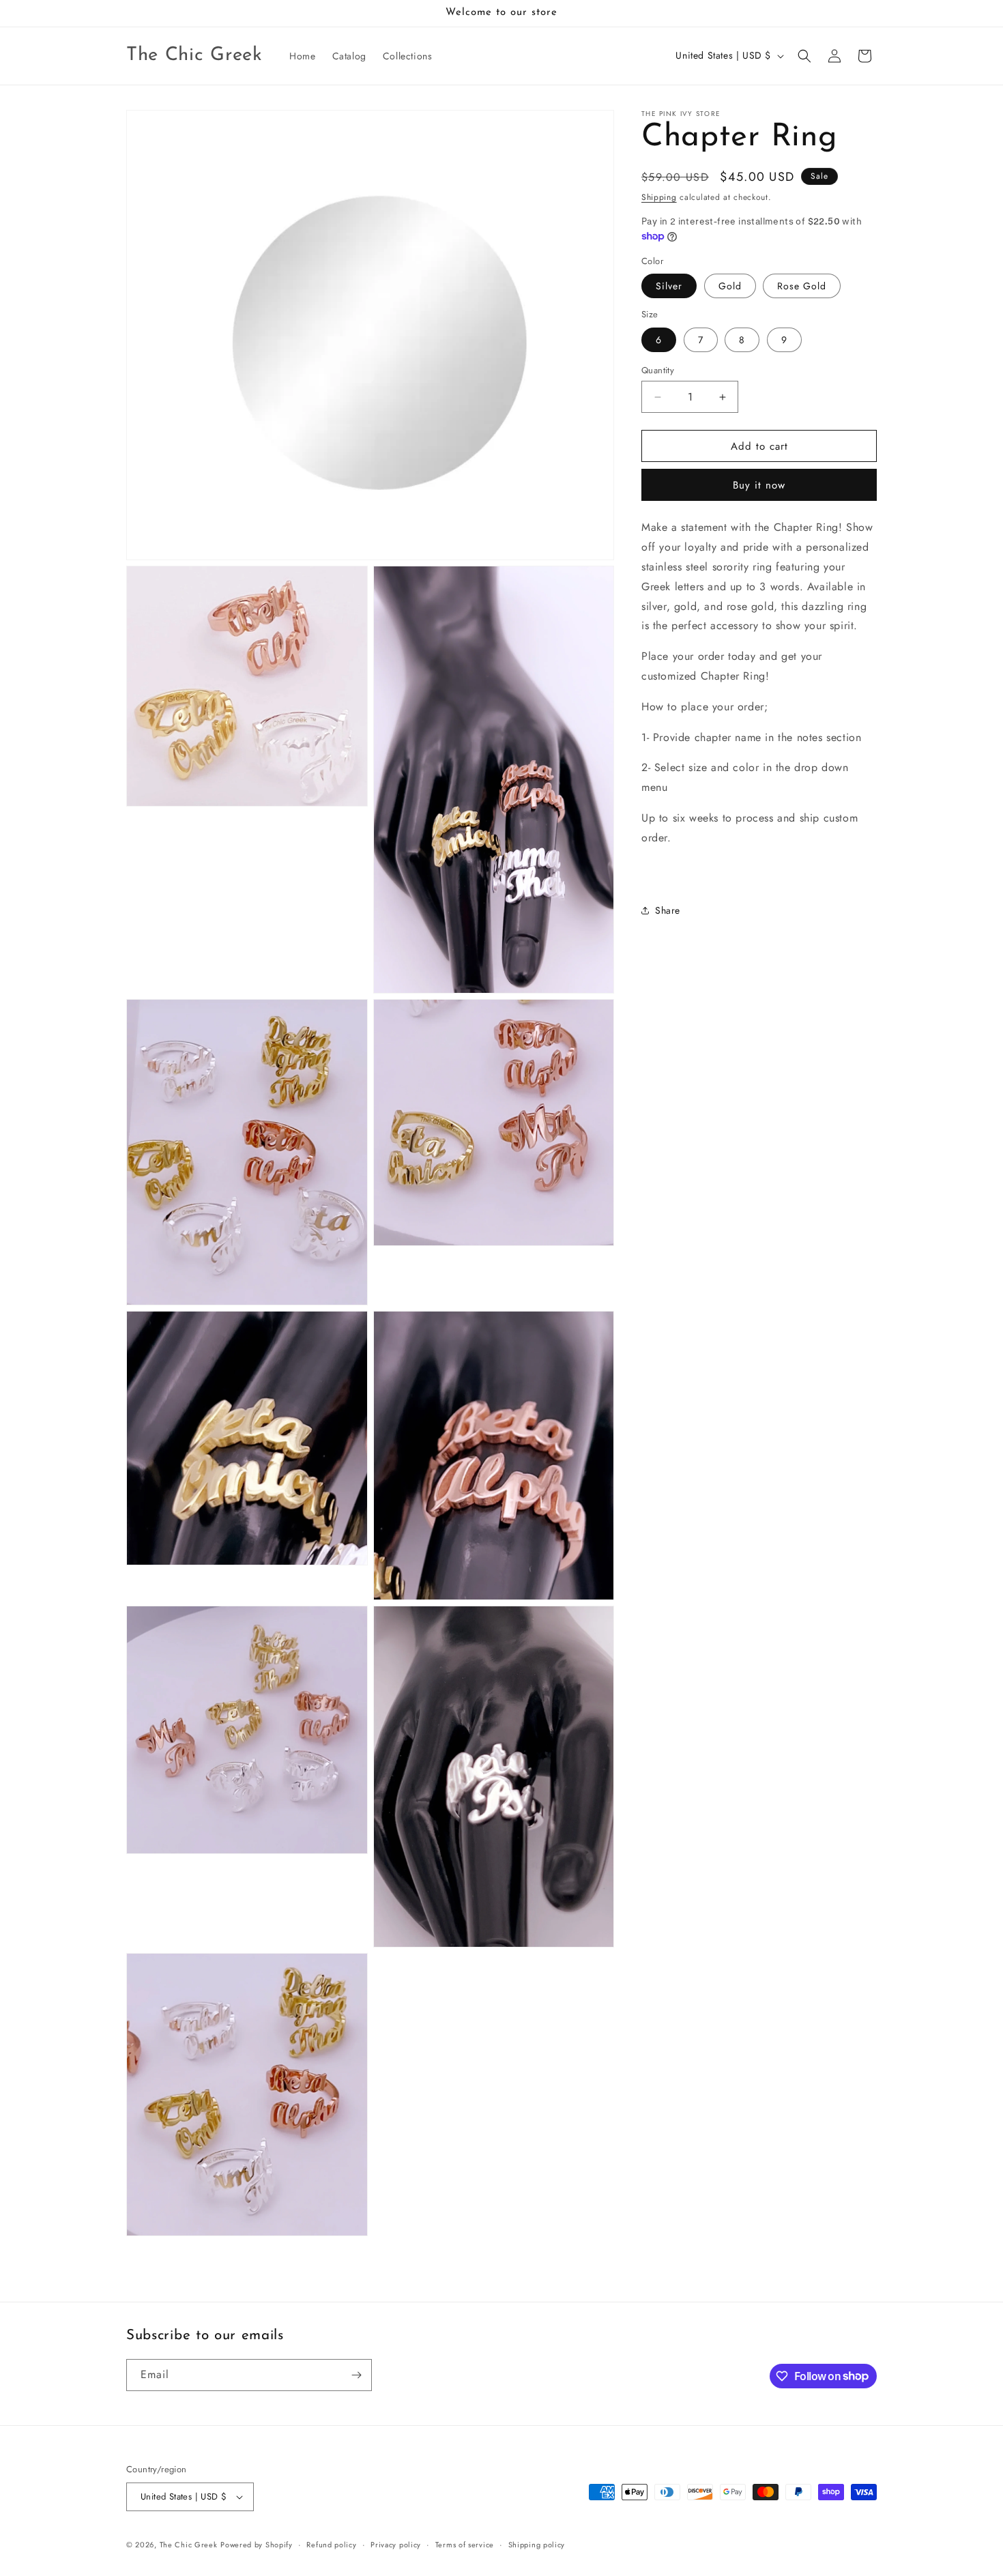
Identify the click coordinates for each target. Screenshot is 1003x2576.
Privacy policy (396, 2545)
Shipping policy (537, 2545)
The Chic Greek (189, 2545)
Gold (730, 286)
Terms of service (465, 2545)
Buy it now (759, 485)
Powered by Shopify (257, 2545)
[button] (804, 56)
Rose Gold (802, 286)
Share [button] (668, 910)
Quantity (658, 370)
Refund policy (331, 2545)
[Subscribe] (356, 2375)
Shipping (659, 197)
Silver (669, 286)
